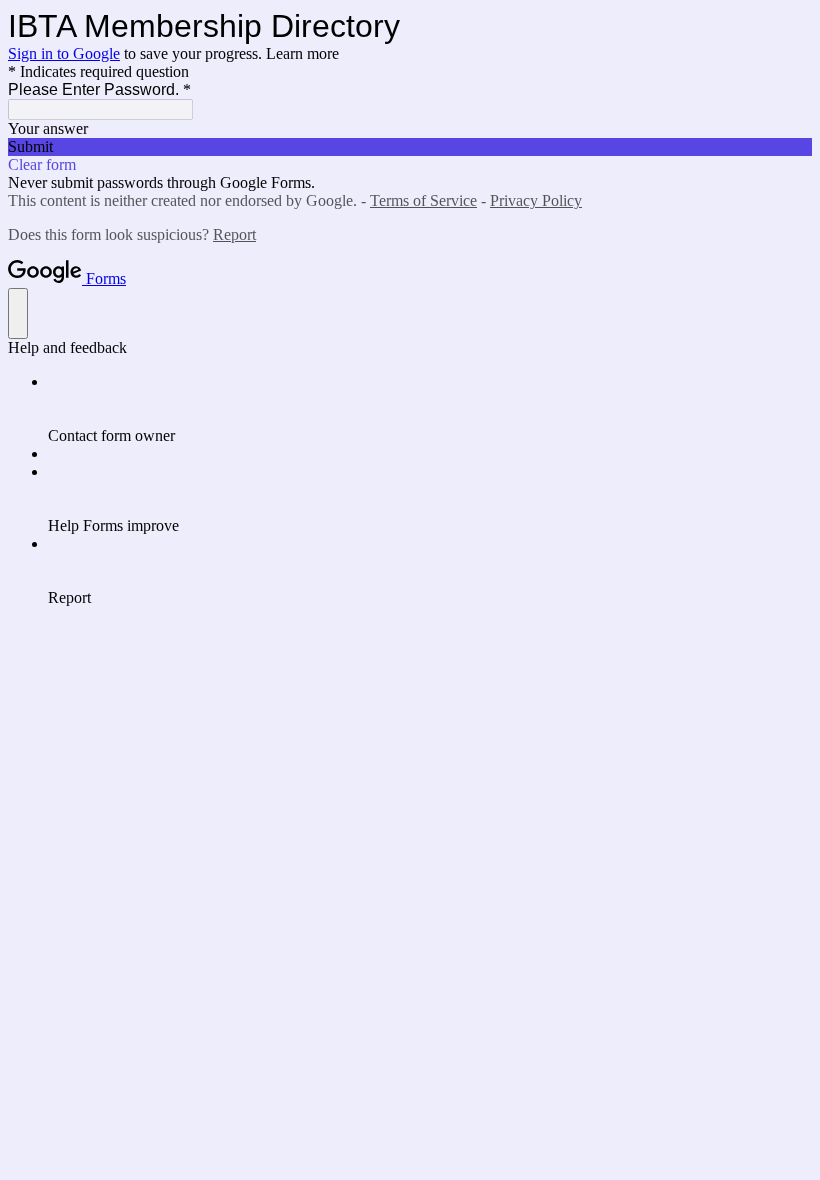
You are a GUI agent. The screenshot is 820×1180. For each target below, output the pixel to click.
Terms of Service (423, 200)
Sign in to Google (64, 53)
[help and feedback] (18, 313)
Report (234, 234)
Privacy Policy (536, 200)
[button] (410, 147)
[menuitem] (430, 409)
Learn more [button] (302, 53)
